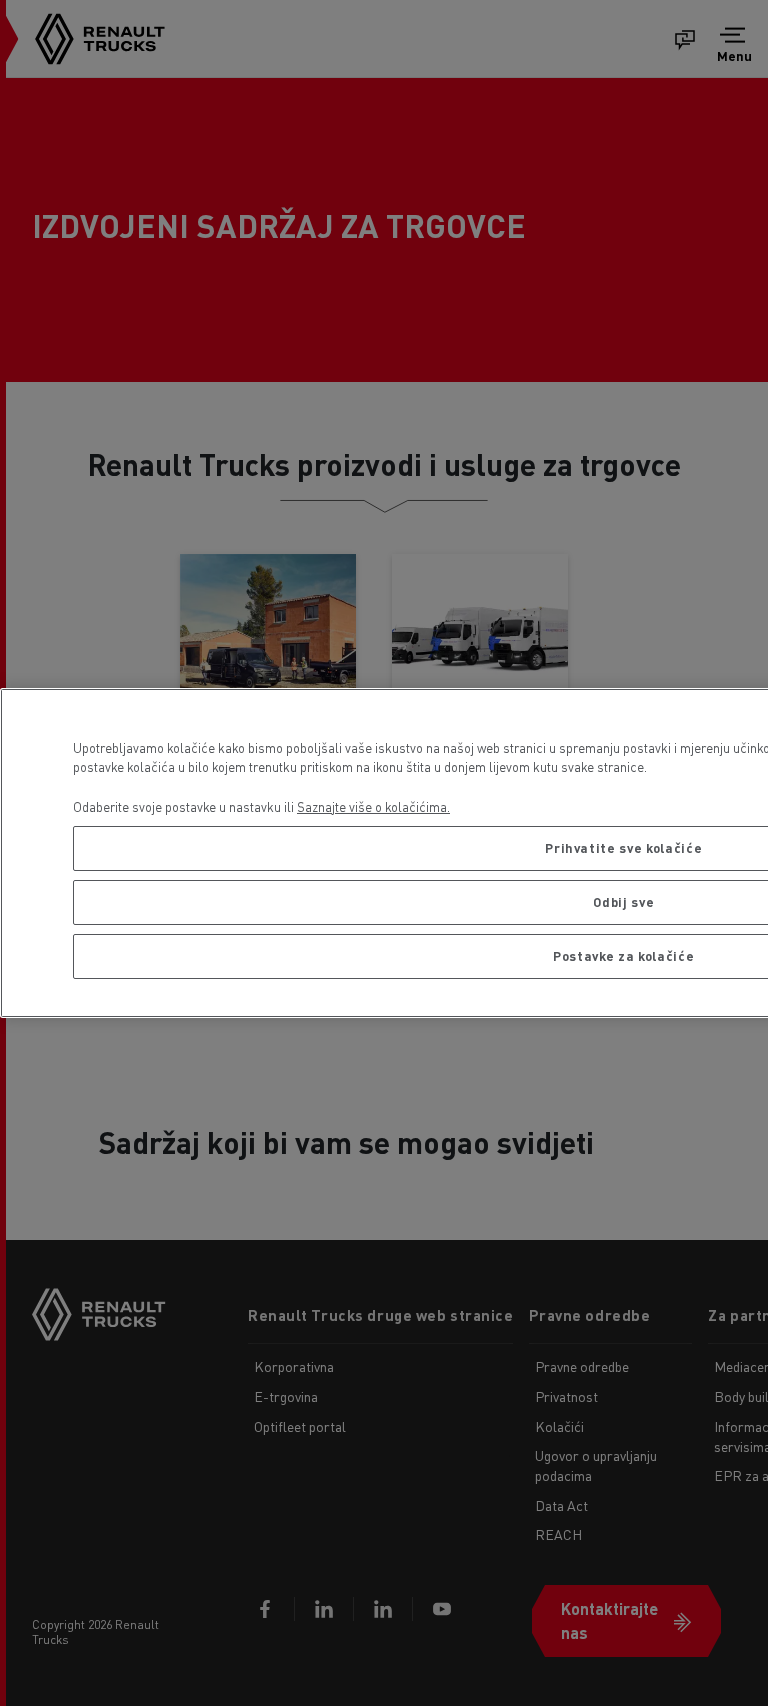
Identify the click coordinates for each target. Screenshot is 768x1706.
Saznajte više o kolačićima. (373, 806)
